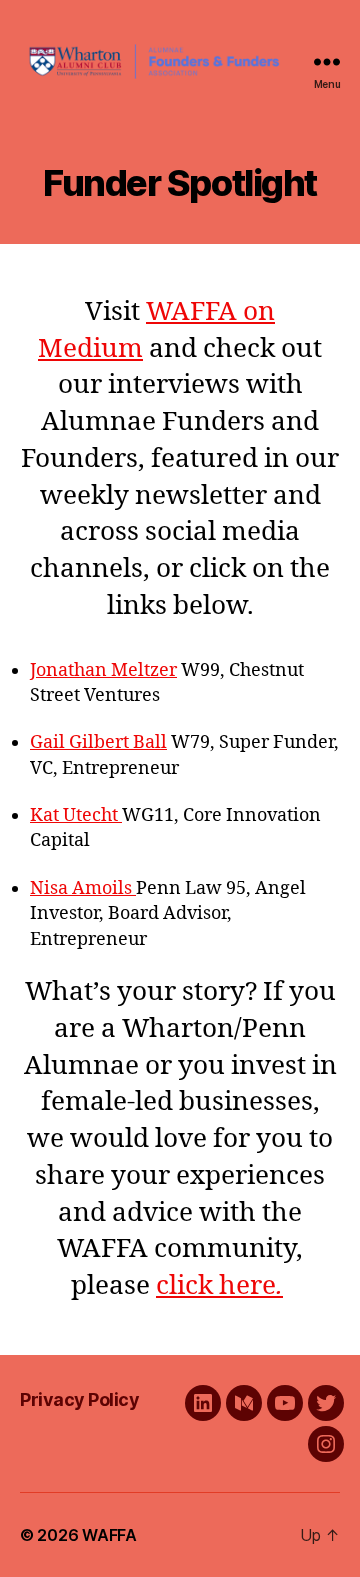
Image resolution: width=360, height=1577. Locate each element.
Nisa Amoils (83, 888)
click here (216, 1286)
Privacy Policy (79, 1399)
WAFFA (109, 1535)
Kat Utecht (76, 815)
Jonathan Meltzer (103, 670)
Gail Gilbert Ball (98, 742)
